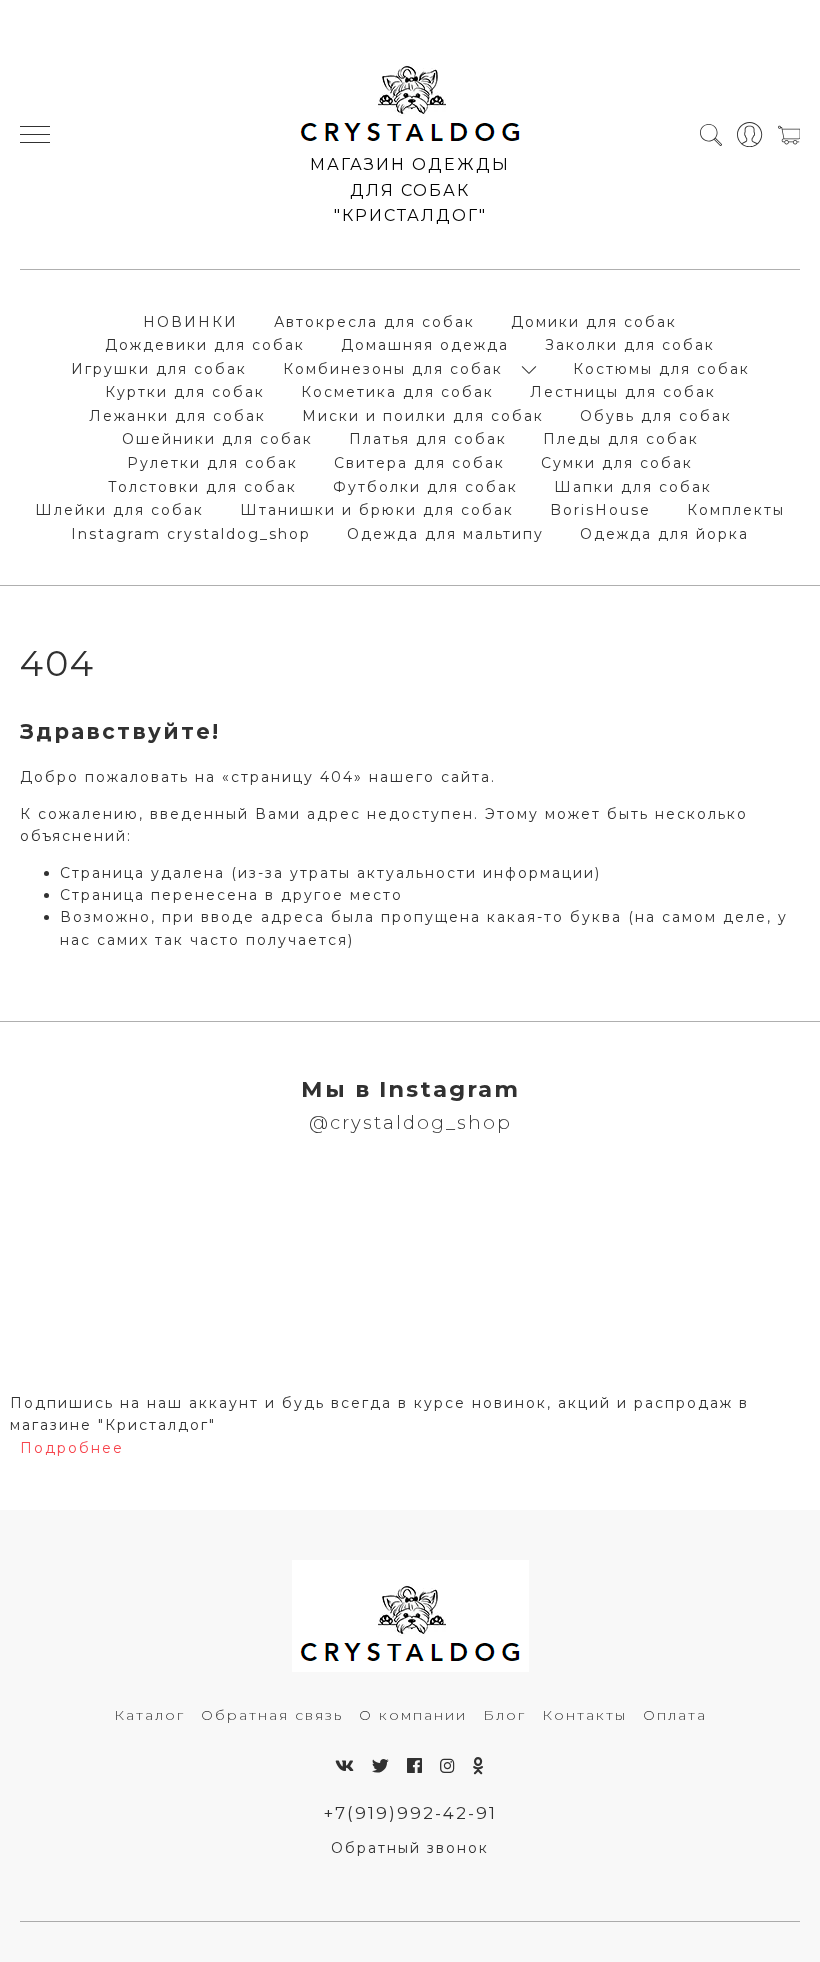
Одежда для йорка (664, 534)
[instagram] (448, 1766)
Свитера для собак (419, 463)
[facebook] (415, 1766)
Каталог (149, 1715)
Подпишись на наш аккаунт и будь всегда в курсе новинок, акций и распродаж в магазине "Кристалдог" (379, 1414)
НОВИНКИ (190, 322)
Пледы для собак (621, 439)
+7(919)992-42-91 (410, 1813)
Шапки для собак (633, 487)
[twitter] (381, 1766)
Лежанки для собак (177, 416)
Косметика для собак (397, 392)
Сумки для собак (617, 463)
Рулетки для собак (212, 463)
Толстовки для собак (202, 487)
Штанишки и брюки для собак (377, 510)
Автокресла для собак (374, 322)
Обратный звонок (410, 1848)
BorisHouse (600, 510)
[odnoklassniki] (479, 1766)
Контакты (584, 1715)
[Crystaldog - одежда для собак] (410, 96)
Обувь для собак (656, 416)
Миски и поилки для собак (423, 416)
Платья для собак (428, 439)
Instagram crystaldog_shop (191, 534)
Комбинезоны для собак (393, 369)
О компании (413, 1715)
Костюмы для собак (661, 369)
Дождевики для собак (205, 345)
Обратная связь (272, 1715)
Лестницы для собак (623, 392)
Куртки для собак (185, 392)
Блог (504, 1715)
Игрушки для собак (159, 369)
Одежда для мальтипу (445, 534)
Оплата (675, 1715)
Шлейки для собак (119, 510)
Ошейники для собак (217, 439)
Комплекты (736, 510)
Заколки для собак (630, 345)
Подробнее (72, 1448)
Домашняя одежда (425, 345)
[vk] (345, 1766)
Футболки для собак (425, 487)
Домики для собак (594, 322)
